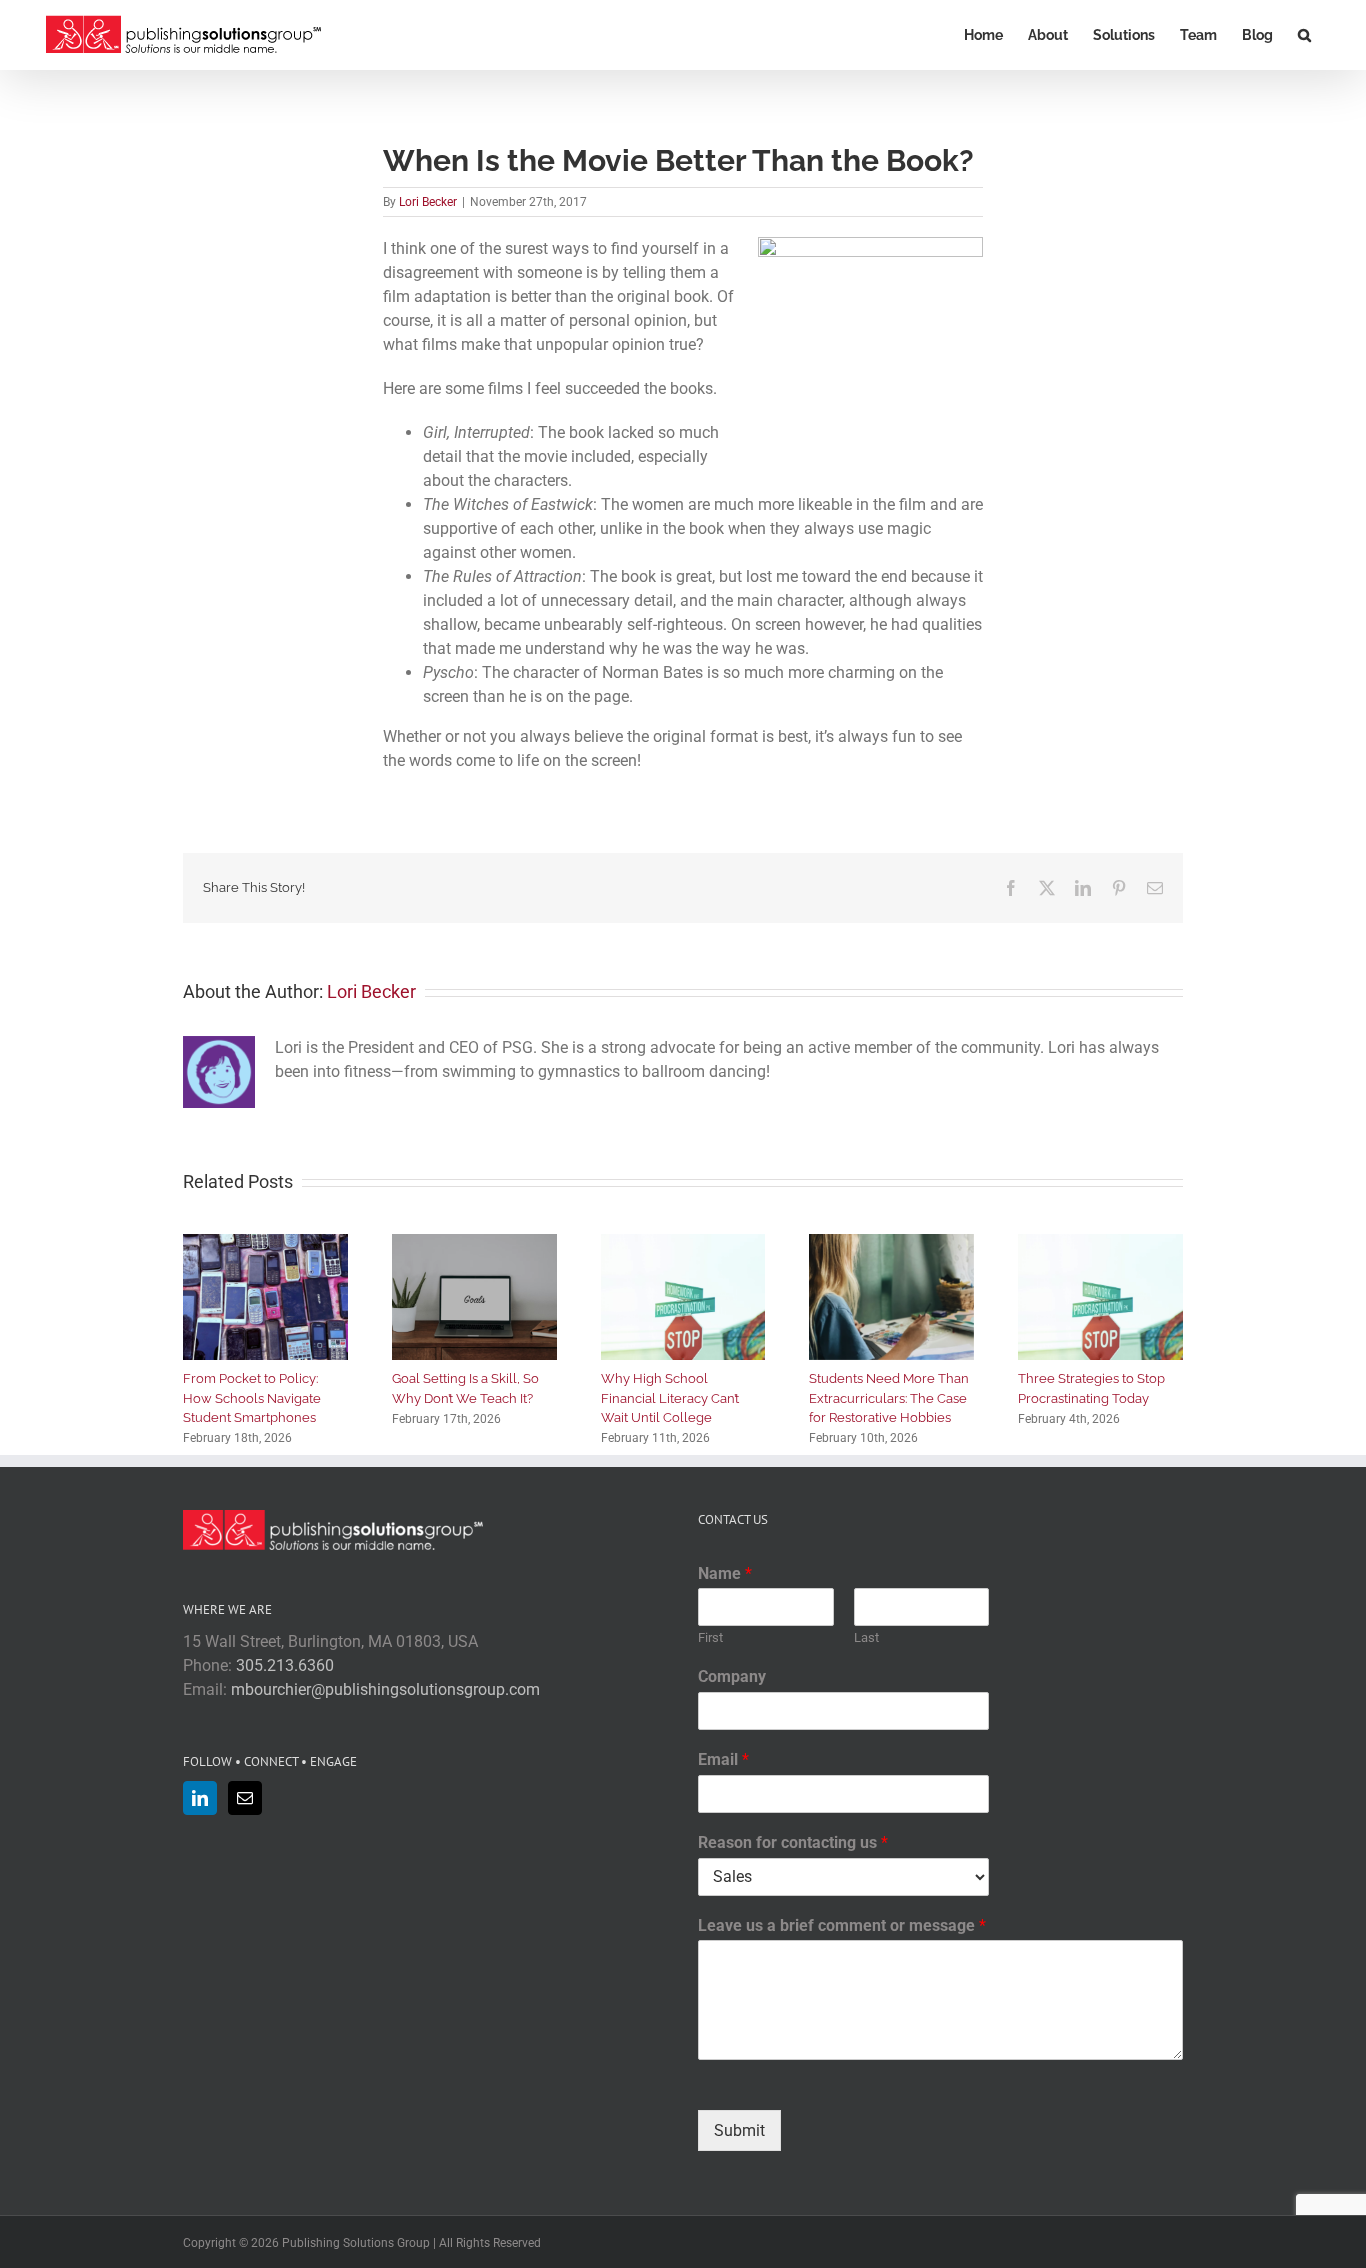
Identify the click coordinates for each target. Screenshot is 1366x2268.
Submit (739, 2130)
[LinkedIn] (200, 1798)
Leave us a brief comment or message (842, 1925)
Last (866, 1637)
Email (723, 1759)
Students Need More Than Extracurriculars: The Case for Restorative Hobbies (889, 1398)
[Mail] (245, 1798)
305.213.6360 (285, 1665)
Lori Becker (428, 202)
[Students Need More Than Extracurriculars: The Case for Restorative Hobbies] (891, 1243)
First (710, 1637)
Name (725, 1573)
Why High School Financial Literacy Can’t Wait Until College (670, 1398)
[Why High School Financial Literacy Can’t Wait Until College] (683, 1243)
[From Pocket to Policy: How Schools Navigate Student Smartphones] (265, 1243)
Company (732, 1676)
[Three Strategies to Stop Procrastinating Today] (1100, 1243)
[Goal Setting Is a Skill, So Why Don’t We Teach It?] (474, 1243)
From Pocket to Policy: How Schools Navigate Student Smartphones (252, 1398)
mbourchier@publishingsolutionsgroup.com (385, 1689)
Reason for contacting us (793, 1842)
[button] (1304, 35)
